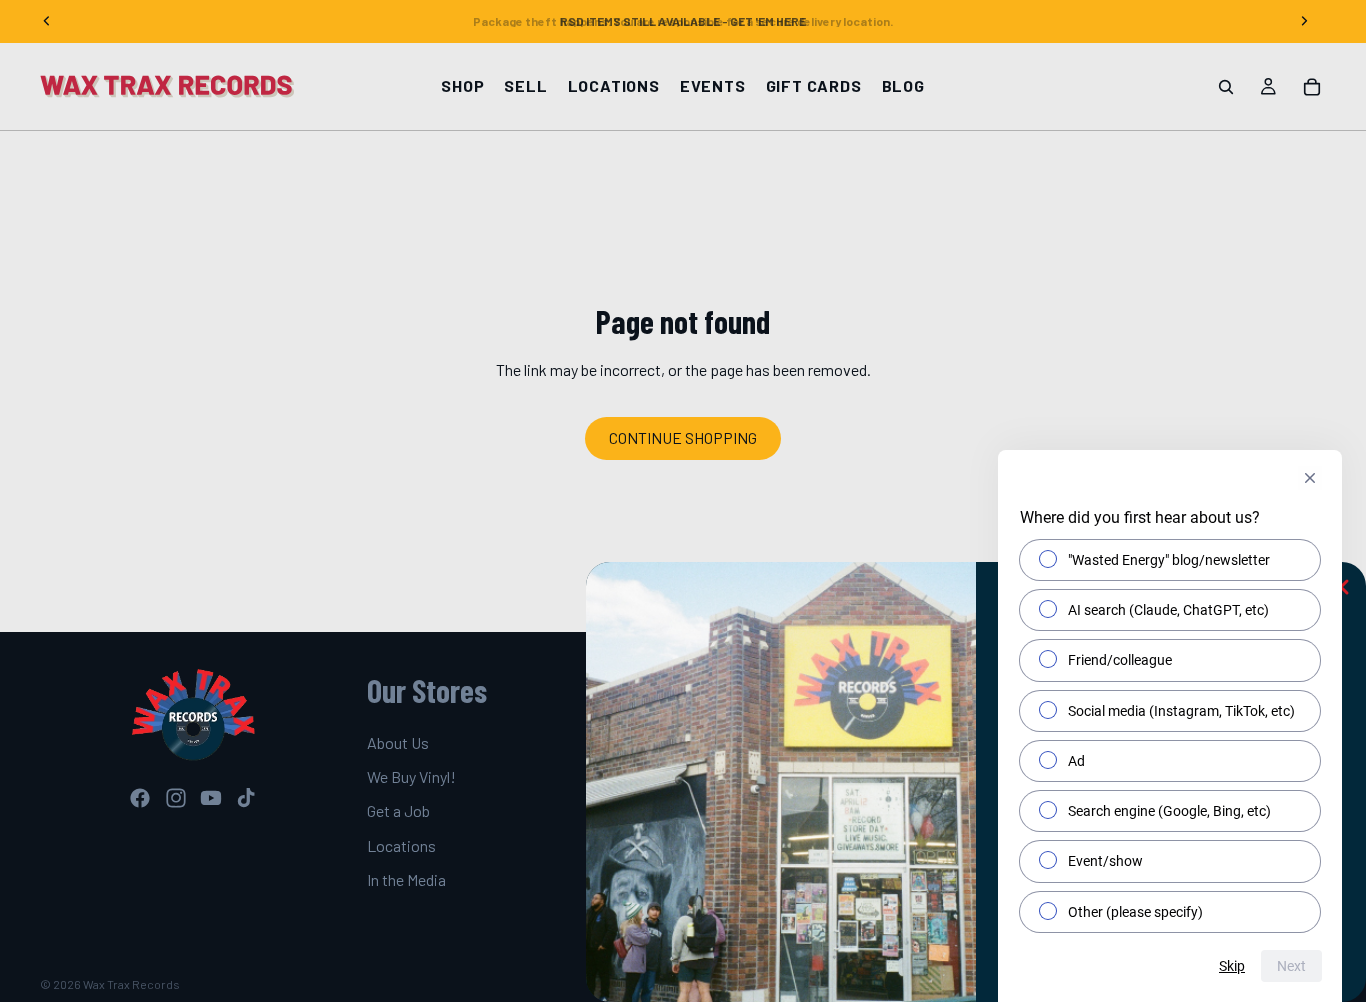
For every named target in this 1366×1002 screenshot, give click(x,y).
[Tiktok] (246, 798)
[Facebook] (140, 798)
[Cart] (1312, 87)
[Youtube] (211, 798)
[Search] (1226, 87)
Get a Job (398, 811)
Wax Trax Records (131, 984)
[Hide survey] (1310, 478)
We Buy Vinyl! (411, 776)
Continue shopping (683, 437)
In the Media (406, 880)
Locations (401, 845)
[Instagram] (176, 798)
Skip (1232, 966)
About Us (398, 742)
